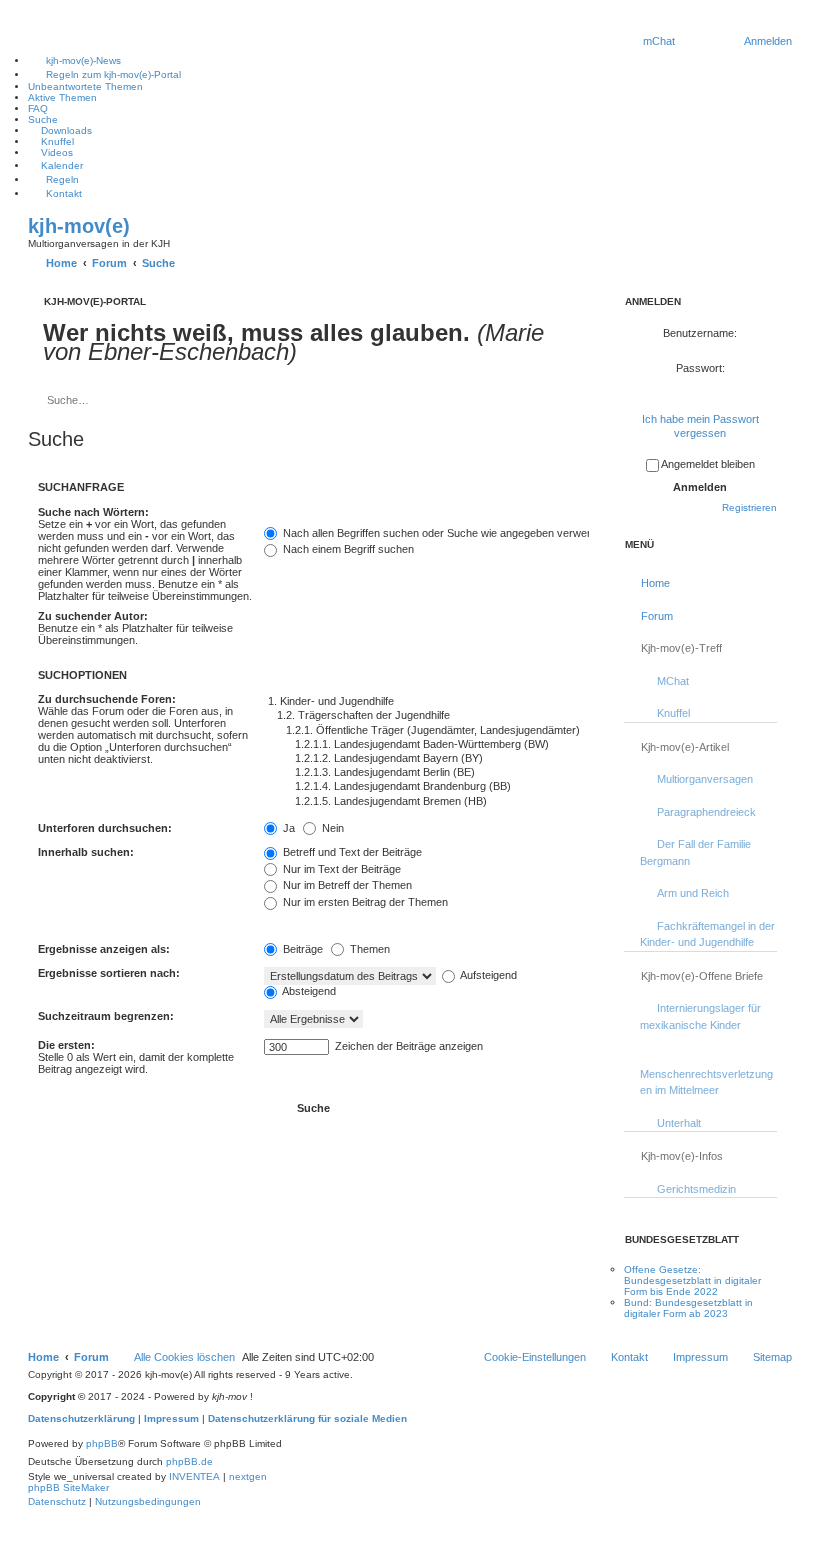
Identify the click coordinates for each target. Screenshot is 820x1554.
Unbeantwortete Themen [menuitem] (85, 86)
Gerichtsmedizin (696, 1189)
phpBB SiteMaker (68, 1487)
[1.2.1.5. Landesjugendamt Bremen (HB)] (426, 802)
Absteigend (308, 991)
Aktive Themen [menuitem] (62, 97)
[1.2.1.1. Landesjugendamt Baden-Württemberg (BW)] (426, 745)
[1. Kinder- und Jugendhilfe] (426, 702)
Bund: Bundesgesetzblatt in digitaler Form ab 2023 (688, 1308)
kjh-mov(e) (79, 226)
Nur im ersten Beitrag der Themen (364, 902)
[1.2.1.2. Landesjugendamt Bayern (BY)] (426, 759)
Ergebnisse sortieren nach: (109, 973)
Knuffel (673, 713)
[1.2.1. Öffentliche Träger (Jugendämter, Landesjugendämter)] (426, 731)
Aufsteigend (487, 975)
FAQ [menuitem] (38, 108)
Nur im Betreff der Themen (346, 885)
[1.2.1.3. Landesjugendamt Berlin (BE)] (426, 773)
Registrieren (749, 507)
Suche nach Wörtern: (93, 512)
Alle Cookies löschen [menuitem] (184, 1357)
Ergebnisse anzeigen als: (104, 949)
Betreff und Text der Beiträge (351, 852)
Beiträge (301, 949)
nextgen (248, 1476)
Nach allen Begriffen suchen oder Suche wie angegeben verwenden (445, 533)
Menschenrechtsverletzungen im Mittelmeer (706, 1082)
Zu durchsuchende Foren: (107, 699)
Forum (657, 616)
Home (655, 583)
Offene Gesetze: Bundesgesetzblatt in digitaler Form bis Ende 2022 (692, 1280)
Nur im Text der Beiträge (340, 869)
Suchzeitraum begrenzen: (106, 1016)
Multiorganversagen (705, 779)
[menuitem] (659, 41)
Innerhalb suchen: (86, 852)
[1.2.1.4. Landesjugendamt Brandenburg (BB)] (426, 787)
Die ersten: (66, 1045)
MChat (673, 681)
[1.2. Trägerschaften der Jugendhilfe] (426, 716)
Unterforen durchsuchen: (105, 828)
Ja (287, 828)
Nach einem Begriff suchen (347, 549)
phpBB (102, 1443)
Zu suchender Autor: (93, 616)
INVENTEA (194, 1476)
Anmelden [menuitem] (768, 41)
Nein (331, 828)
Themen (368, 949)
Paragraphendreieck (706, 812)
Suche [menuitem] (43, 119)
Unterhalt (679, 1123)
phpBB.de (189, 1461)
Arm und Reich (693, 893)
